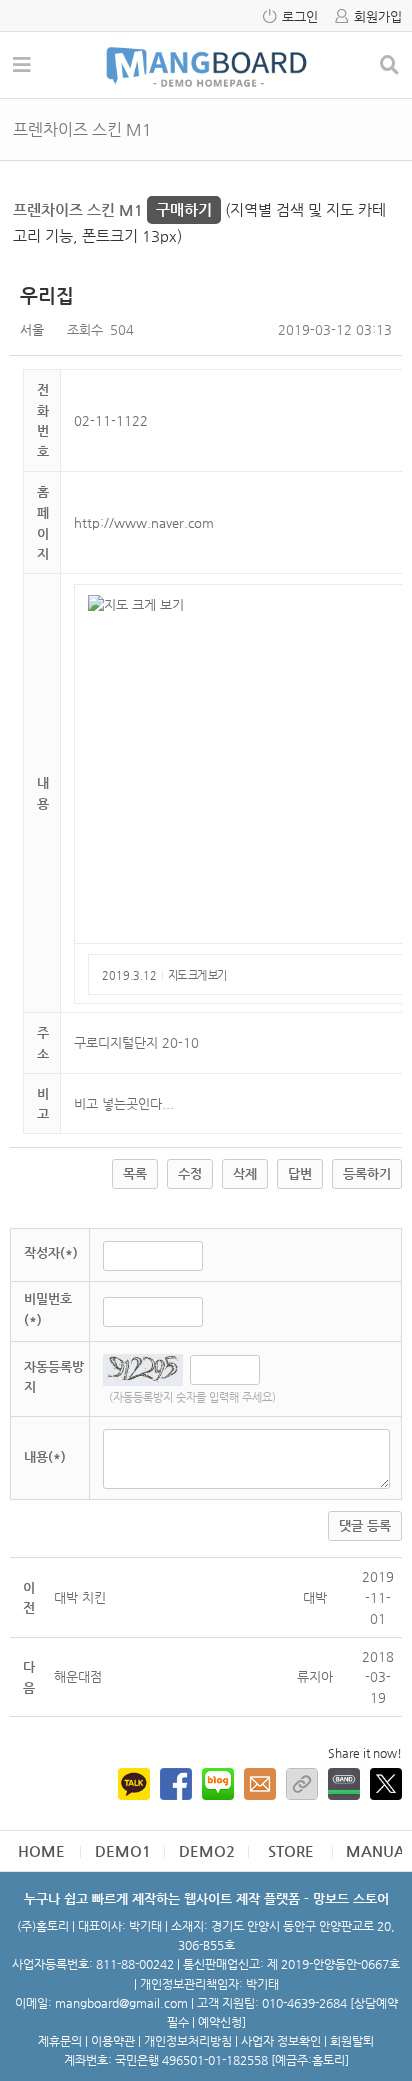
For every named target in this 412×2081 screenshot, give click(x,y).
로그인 (300, 16)
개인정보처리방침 (188, 2041)
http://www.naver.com (144, 522)
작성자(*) (51, 1252)
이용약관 (113, 2041)
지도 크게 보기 (197, 975)
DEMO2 (207, 1850)
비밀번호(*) (48, 1309)
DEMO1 (123, 1850)
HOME (41, 1850)
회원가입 (378, 16)
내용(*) (45, 1456)
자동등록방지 (54, 1377)
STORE (291, 1850)
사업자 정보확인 (281, 2041)
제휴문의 (60, 2041)
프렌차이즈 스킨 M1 (112, 209)
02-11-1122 (111, 420)
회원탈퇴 (352, 2041)
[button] (315, 1676)
